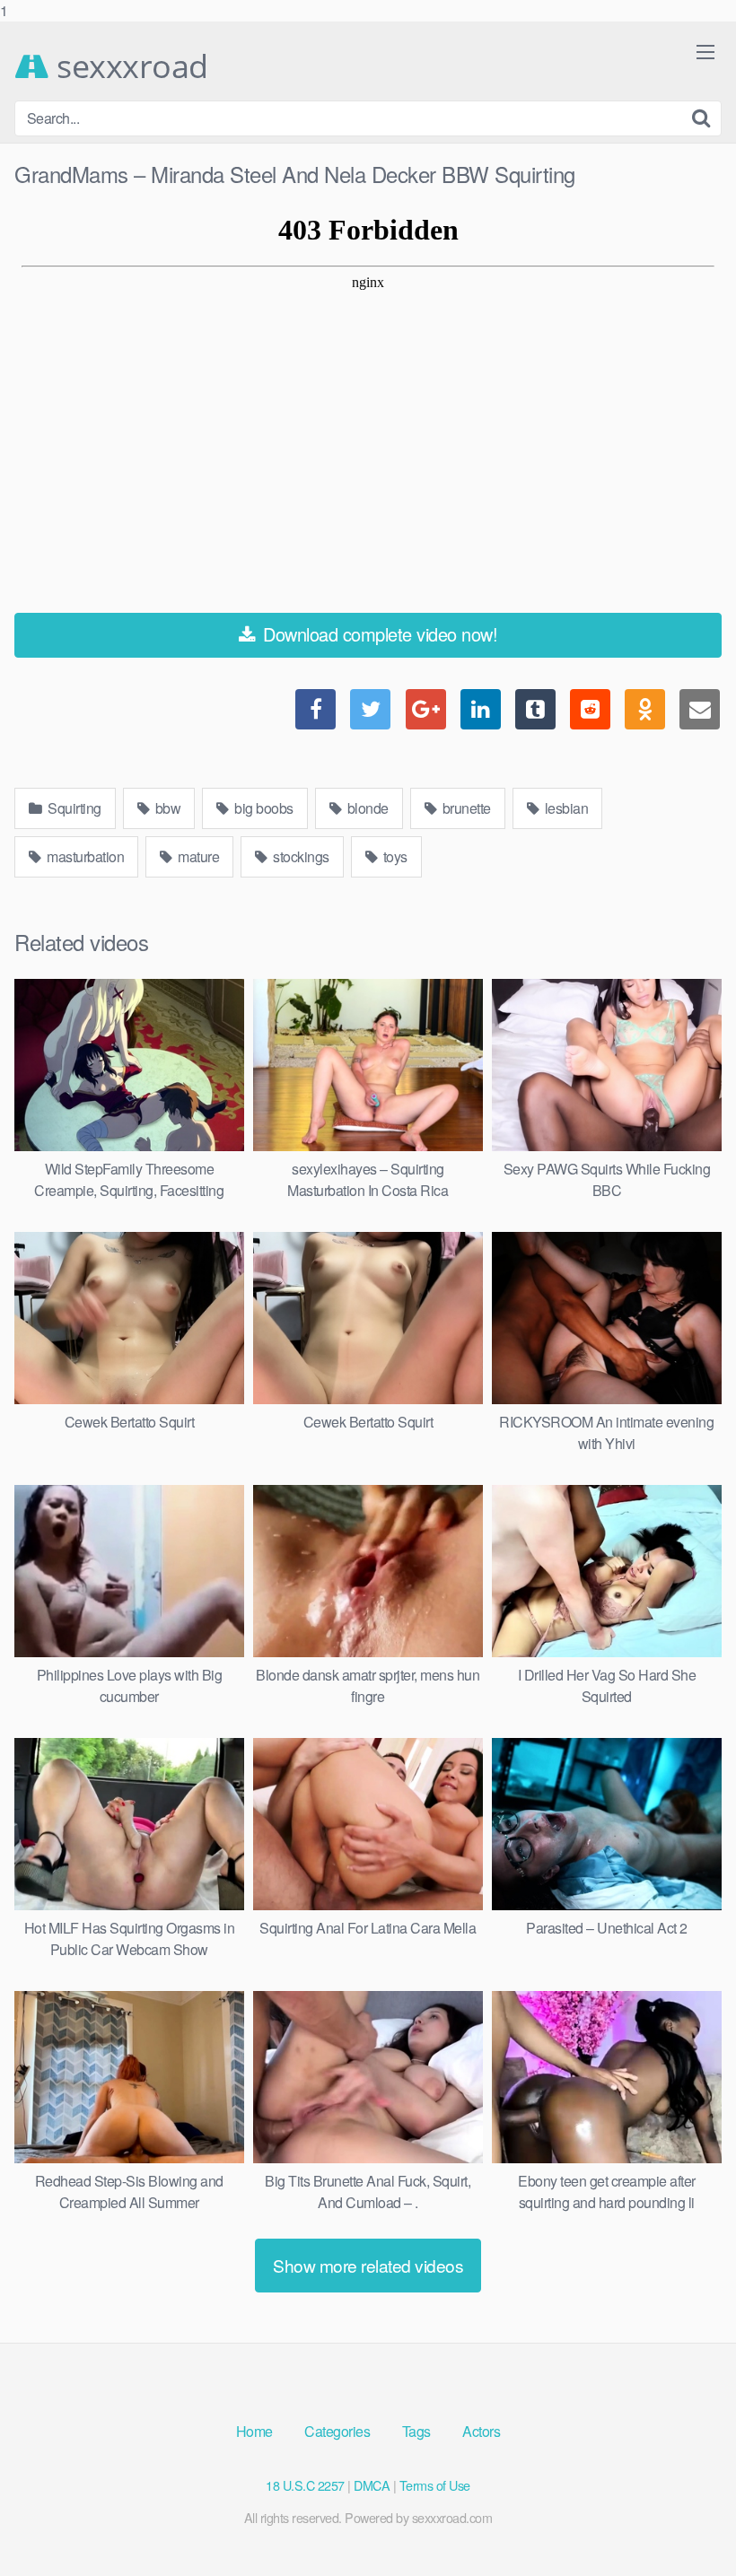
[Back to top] (687, 2526)
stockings (300, 856)
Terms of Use (435, 2485)
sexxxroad (129, 66)
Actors (481, 2431)
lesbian (565, 808)
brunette (465, 808)
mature (197, 856)
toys (394, 856)
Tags (416, 2431)
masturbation (84, 856)
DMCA (372, 2485)
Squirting (73, 808)
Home (254, 2431)
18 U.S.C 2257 (305, 2485)
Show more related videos (368, 2265)
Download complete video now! (378, 634)
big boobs (263, 808)
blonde (366, 808)
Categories (337, 2431)
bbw (166, 808)
